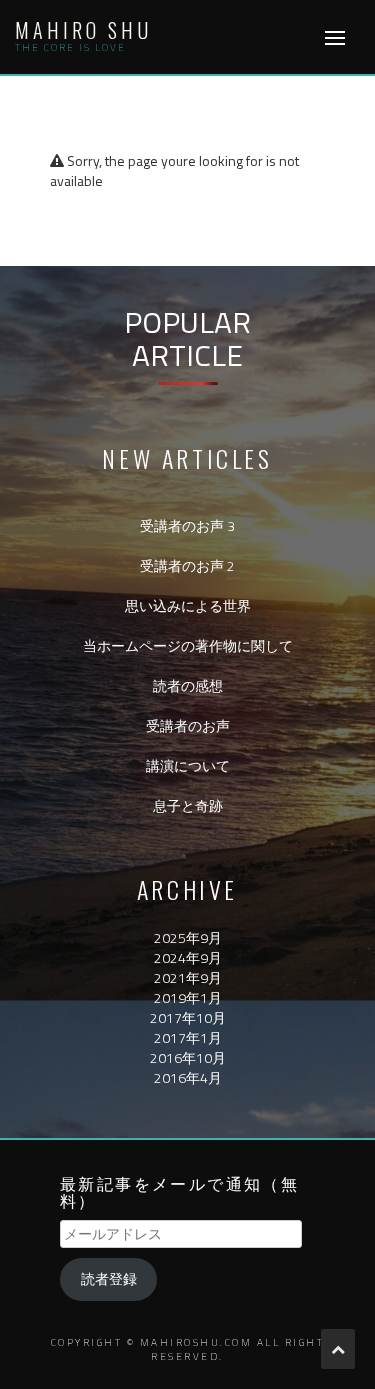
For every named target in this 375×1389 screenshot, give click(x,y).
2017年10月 (188, 1017)
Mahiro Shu (83, 30)
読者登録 (109, 1278)
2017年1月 (188, 1037)
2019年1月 (188, 997)
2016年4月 (188, 1077)
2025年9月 (188, 937)
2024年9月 (188, 957)
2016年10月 (188, 1057)
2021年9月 (188, 977)
